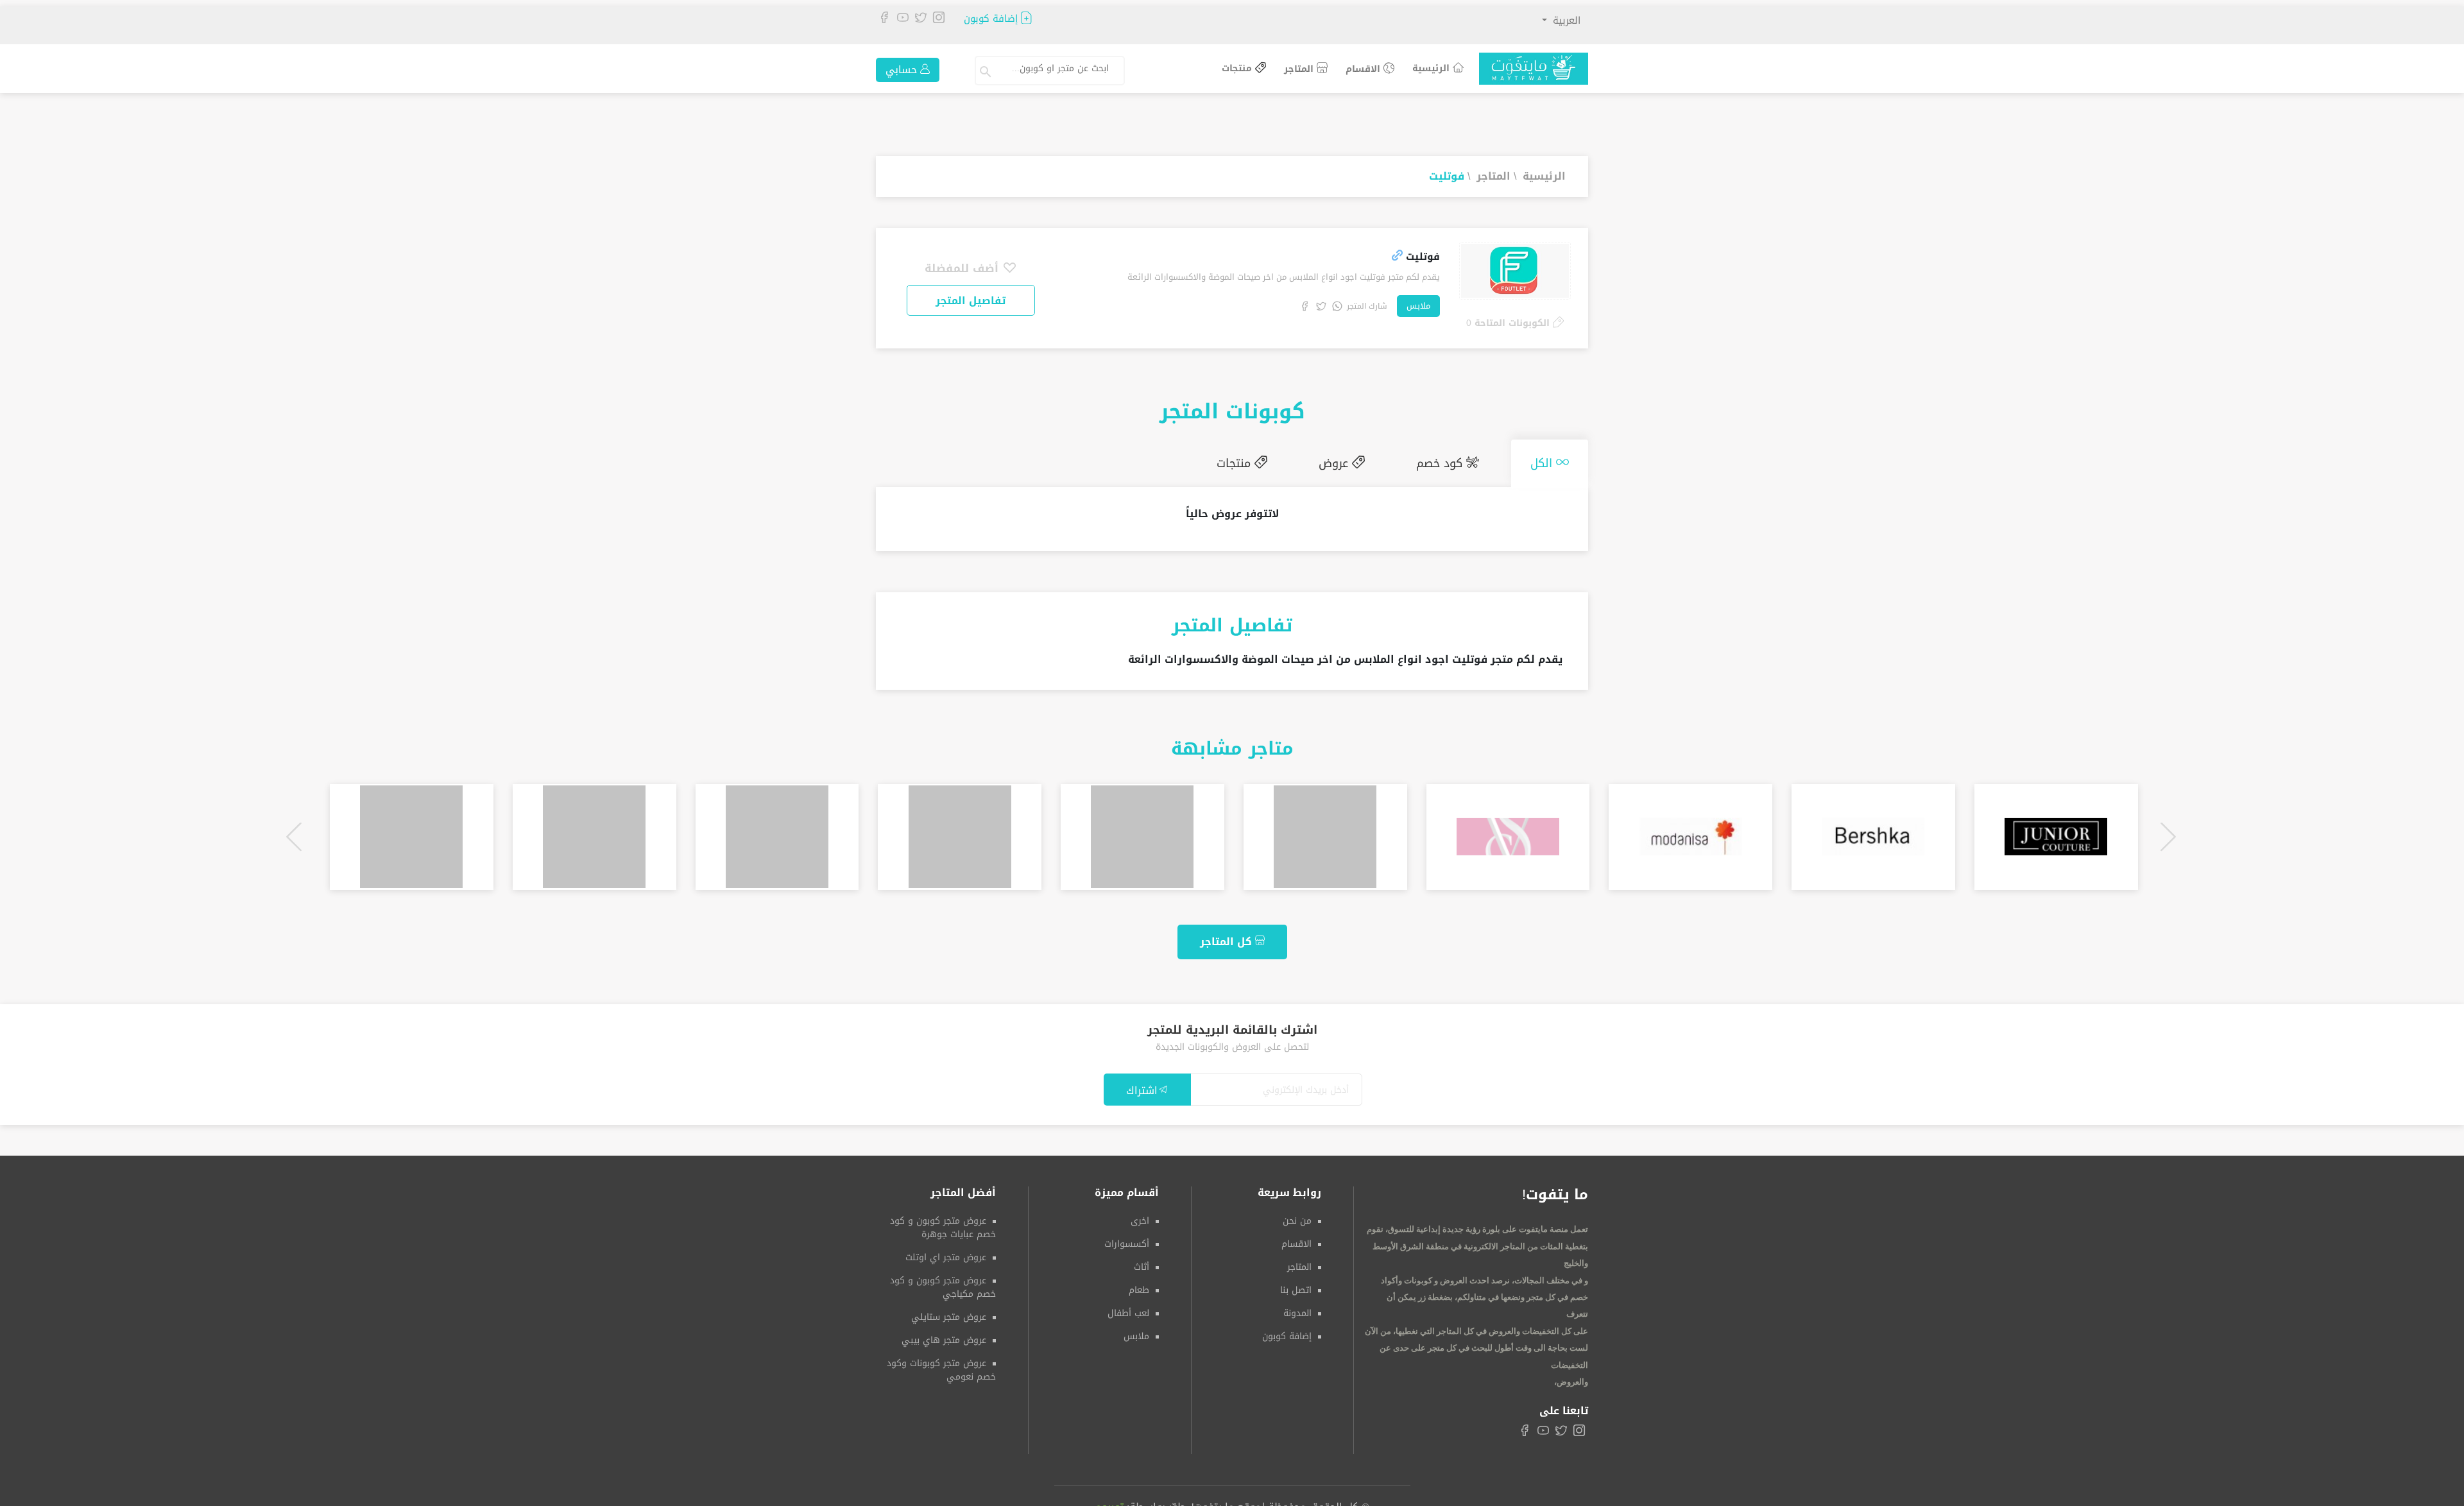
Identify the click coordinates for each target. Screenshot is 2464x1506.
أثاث (1142, 1262)
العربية (1565, 21)
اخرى (1140, 1216)
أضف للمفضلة (963, 268)
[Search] (987, 71)
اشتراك (1142, 1085)
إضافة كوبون (992, 19)
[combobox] (1061, 71)
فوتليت (1447, 176)
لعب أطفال (1128, 1308)
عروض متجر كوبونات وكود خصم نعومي (941, 1365)
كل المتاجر (1228, 937)
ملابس (1418, 306)
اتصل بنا (1296, 1285)
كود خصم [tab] (1460, 461)
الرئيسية (1433, 68)
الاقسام (1365, 69)
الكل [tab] (1550, 461)
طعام (1139, 1285)
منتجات (1238, 69)
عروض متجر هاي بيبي (944, 1335)
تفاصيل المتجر (971, 301)
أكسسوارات (1127, 1239)
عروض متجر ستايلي (949, 1312)
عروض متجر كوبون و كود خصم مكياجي (943, 1282)
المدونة (1297, 1308)
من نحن (1297, 1216)
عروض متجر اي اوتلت (946, 1252)
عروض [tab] (1367, 461)
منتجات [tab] (1280, 461)
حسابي (903, 70)
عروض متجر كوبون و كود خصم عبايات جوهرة (943, 1222)
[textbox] (1056, 69)
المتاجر (1300, 69)
